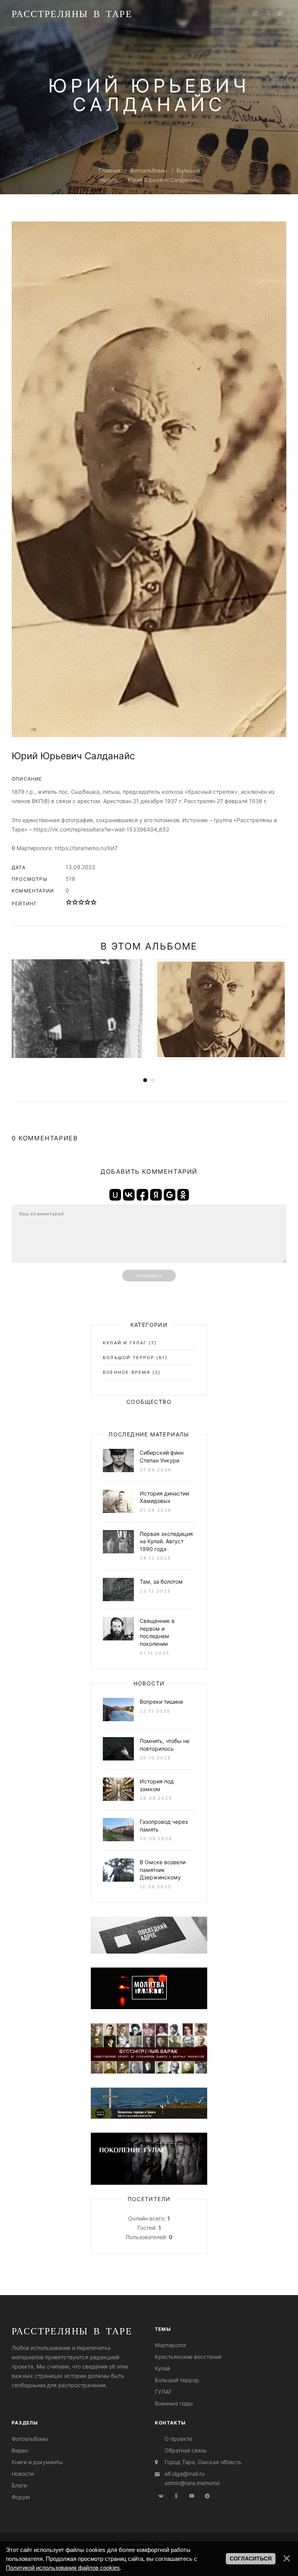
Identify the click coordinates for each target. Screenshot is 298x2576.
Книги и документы (37, 2462)
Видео (20, 2450)
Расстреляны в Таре (72, 14)
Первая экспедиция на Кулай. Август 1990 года (166, 1541)
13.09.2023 (80, 867)
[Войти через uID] (115, 1195)
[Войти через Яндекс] (156, 1195)
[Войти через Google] (170, 1195)
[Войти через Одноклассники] (183, 1195)
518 (70, 879)
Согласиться (251, 2559)
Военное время (127, 1372)
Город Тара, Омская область (203, 2462)
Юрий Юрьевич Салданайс (164, 180)
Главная (109, 170)
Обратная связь (186, 2450)
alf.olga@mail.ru (185, 2474)
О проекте (178, 2439)
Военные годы (174, 2403)
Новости (23, 2474)
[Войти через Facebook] (142, 1195)
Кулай (162, 2368)
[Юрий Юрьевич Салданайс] (149, 479)
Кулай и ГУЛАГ (125, 1343)
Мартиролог (171, 2345)
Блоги (19, 2485)
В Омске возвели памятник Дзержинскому (163, 1870)
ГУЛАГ (163, 2392)
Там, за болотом (161, 1582)
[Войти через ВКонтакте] (129, 1195)
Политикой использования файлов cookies (63, 2568)
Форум (21, 2497)
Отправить (149, 1276)
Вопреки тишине (161, 1702)
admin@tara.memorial (192, 2483)
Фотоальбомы (148, 170)
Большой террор (129, 1358)
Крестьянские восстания (188, 2357)
